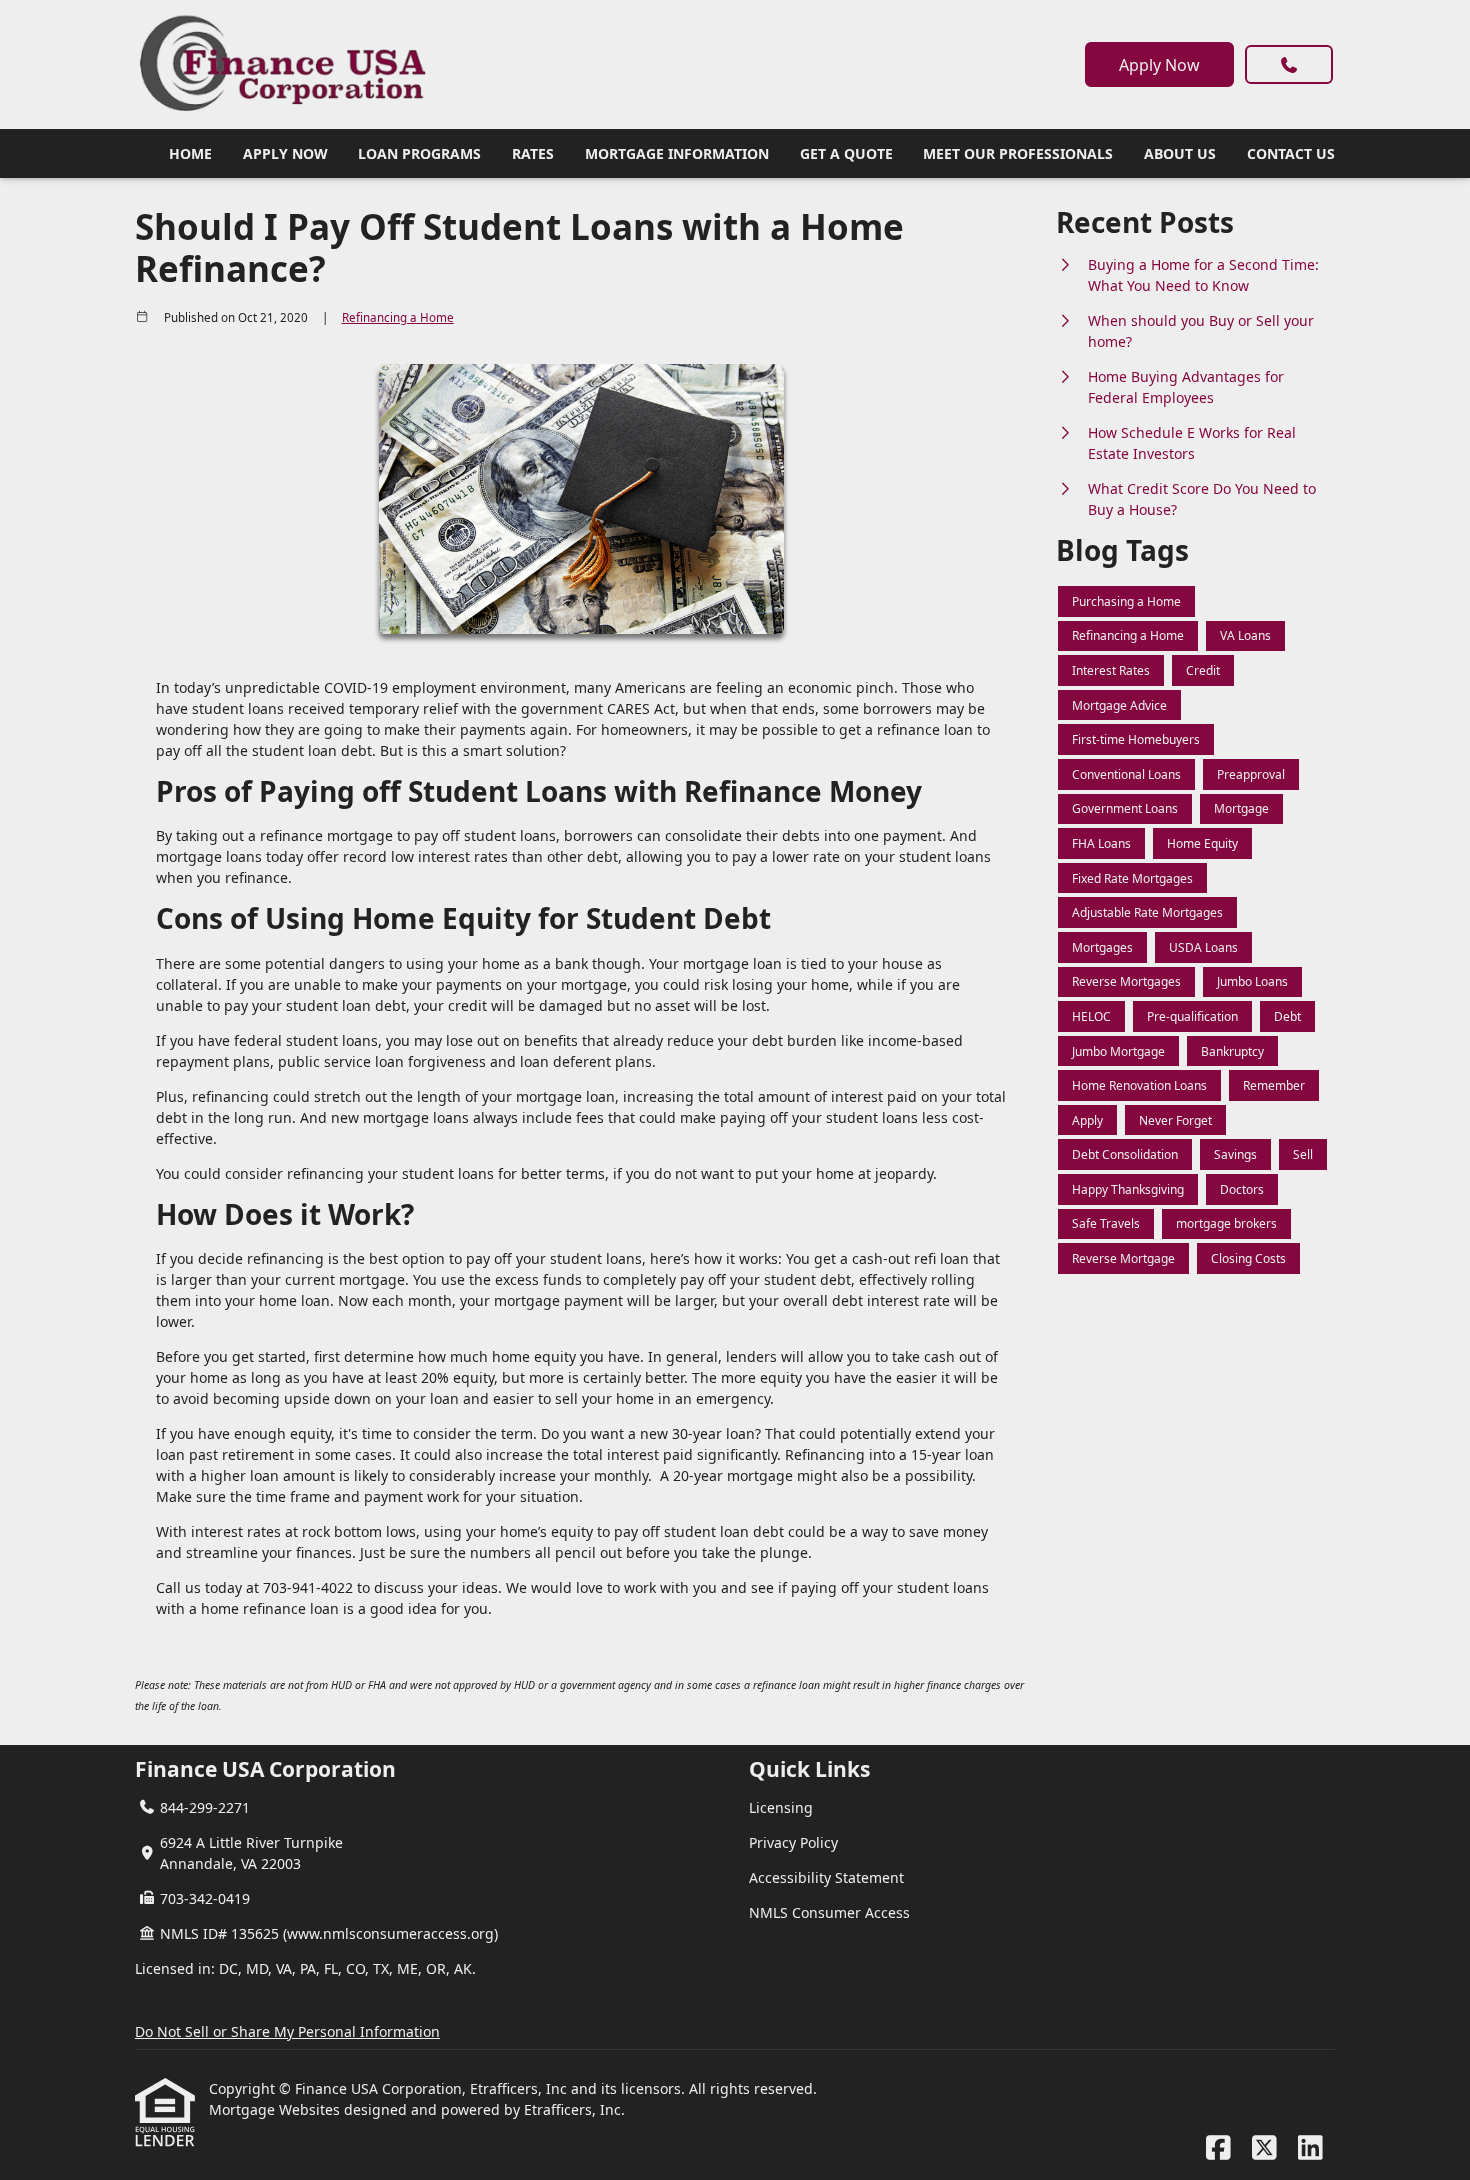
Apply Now (1159, 65)
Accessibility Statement (826, 1877)
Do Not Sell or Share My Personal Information (287, 2031)
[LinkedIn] (1310, 2148)
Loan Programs (419, 153)
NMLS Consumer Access (829, 1912)
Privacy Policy (793, 1842)
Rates (533, 153)
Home (190, 153)
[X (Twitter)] (1264, 2148)
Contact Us (1291, 153)
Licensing (781, 1807)
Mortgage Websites (276, 2109)
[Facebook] (1218, 2148)
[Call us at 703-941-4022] (1289, 64)
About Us (1180, 153)
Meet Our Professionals (1018, 153)
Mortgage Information (677, 153)
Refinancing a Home (398, 317)
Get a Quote (846, 153)
